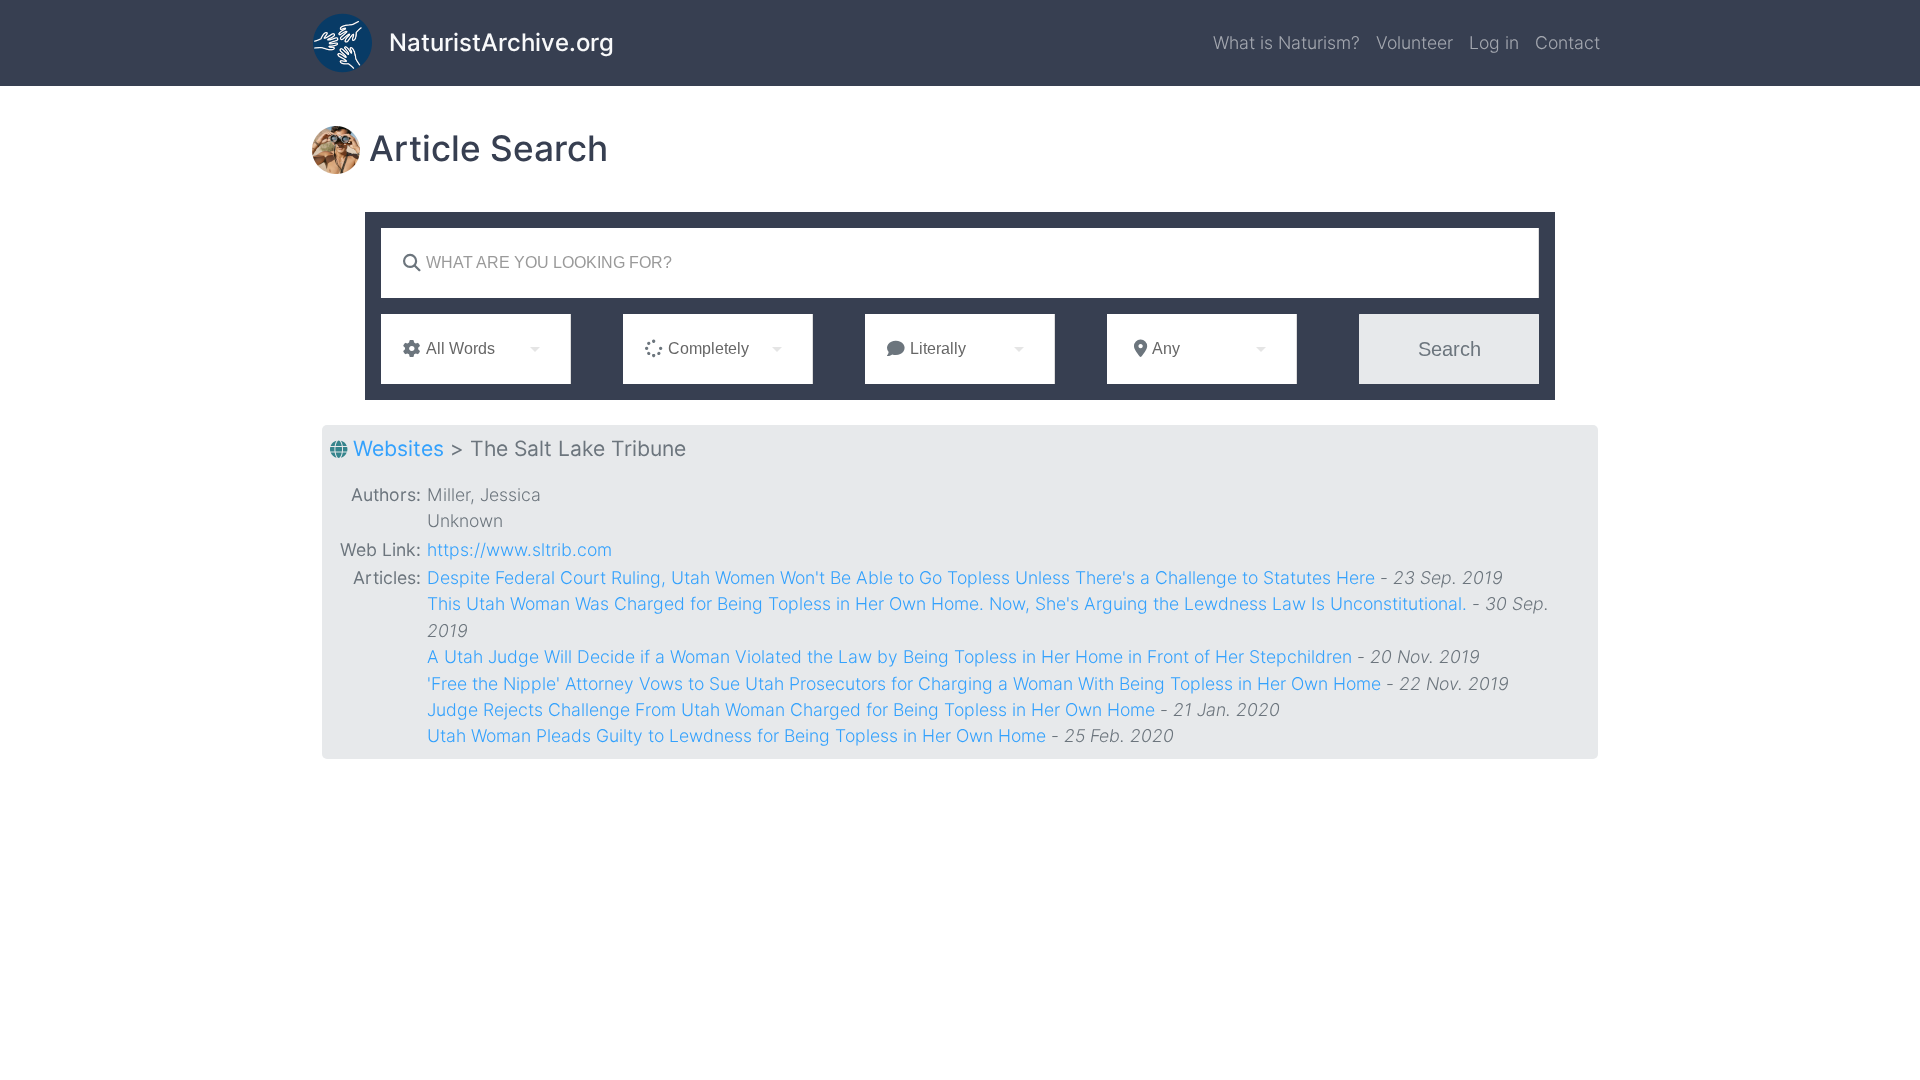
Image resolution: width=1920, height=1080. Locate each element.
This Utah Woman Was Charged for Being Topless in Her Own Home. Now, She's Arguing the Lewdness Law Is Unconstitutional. (947, 603)
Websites (398, 448)
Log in (1494, 42)
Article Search (488, 148)
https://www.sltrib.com (519, 549)
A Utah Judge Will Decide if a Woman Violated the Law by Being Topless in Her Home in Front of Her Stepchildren (889, 656)
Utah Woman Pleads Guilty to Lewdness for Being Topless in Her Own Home (736, 735)
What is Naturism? (1286, 42)
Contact (1567, 42)
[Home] (350, 43)
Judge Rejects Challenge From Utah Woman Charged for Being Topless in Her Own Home (791, 709)
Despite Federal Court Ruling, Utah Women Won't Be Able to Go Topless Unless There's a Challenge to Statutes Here (901, 577)
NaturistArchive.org (501, 42)
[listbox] (475, 349)
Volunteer (1414, 42)
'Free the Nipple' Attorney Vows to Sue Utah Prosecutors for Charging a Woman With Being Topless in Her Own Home (904, 683)
